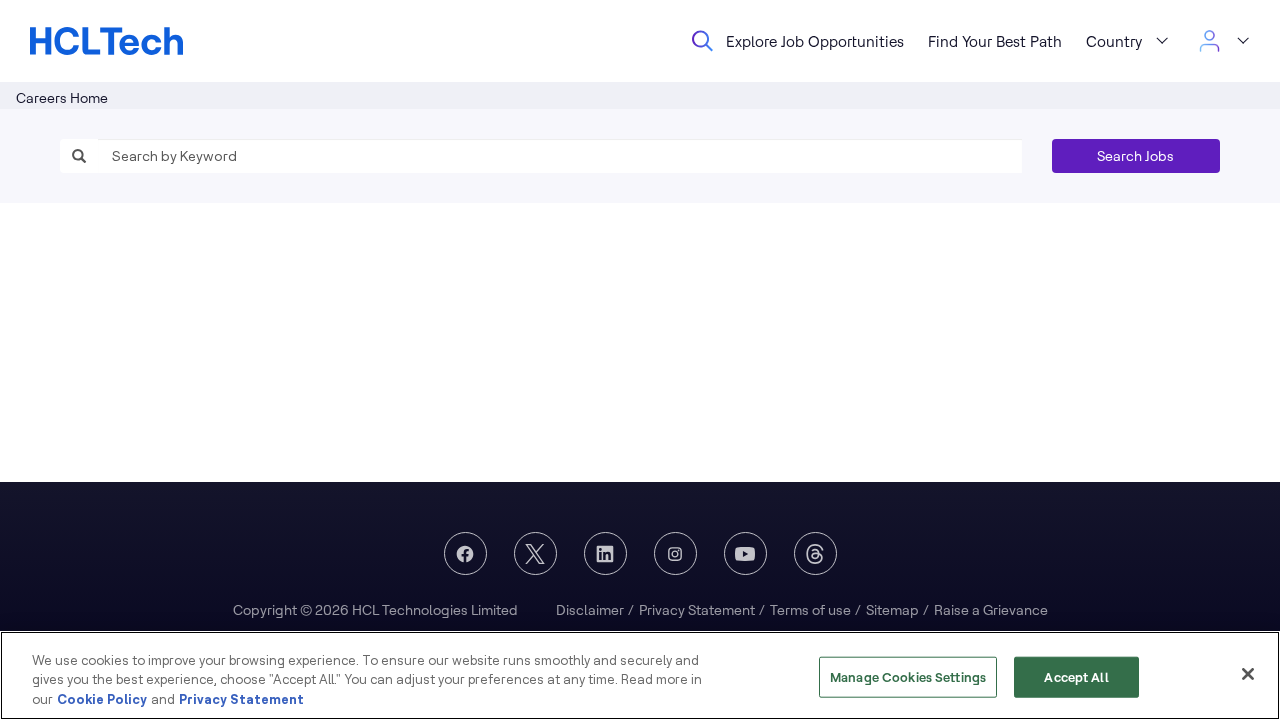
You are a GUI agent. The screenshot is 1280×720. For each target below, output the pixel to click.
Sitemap (892, 610)
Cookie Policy (102, 699)
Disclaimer (590, 610)
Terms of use (810, 610)
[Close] (1248, 674)
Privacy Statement (697, 610)
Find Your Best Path (995, 41)
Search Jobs (1135, 156)
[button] (1223, 41)
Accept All (1076, 676)
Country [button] (1114, 41)
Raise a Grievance (991, 610)
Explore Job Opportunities (815, 41)
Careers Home (62, 98)
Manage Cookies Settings (908, 676)
